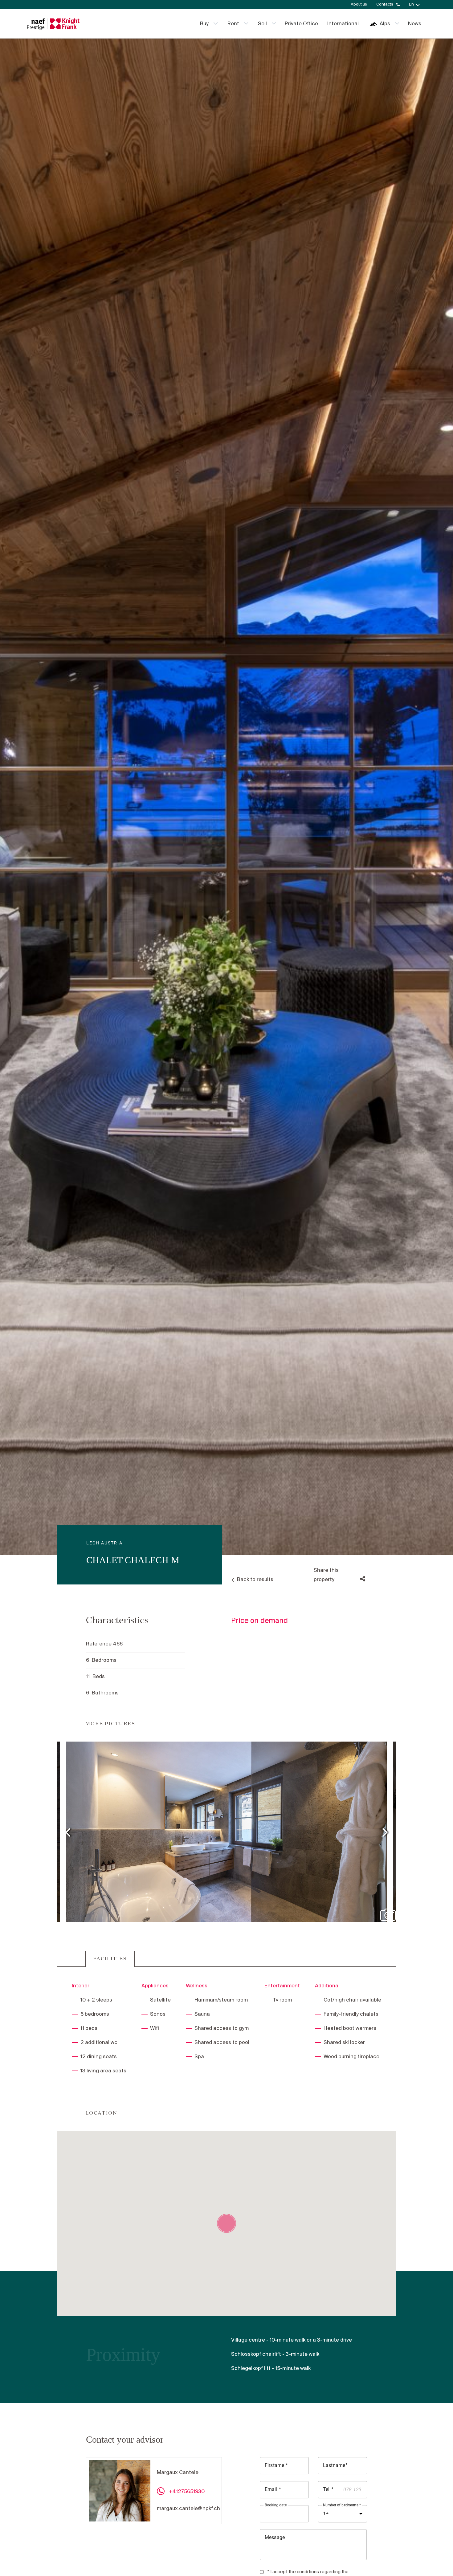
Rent (233, 24)
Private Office (301, 24)
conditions (308, 2572)
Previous (68, 1832)
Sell (262, 24)
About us (359, 4)
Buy (204, 24)
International (343, 24)
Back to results (255, 1580)
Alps (385, 24)
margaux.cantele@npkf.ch (188, 2509)
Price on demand (259, 1621)
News (415, 24)
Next (385, 1832)
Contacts (385, 4)
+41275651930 (187, 2492)
